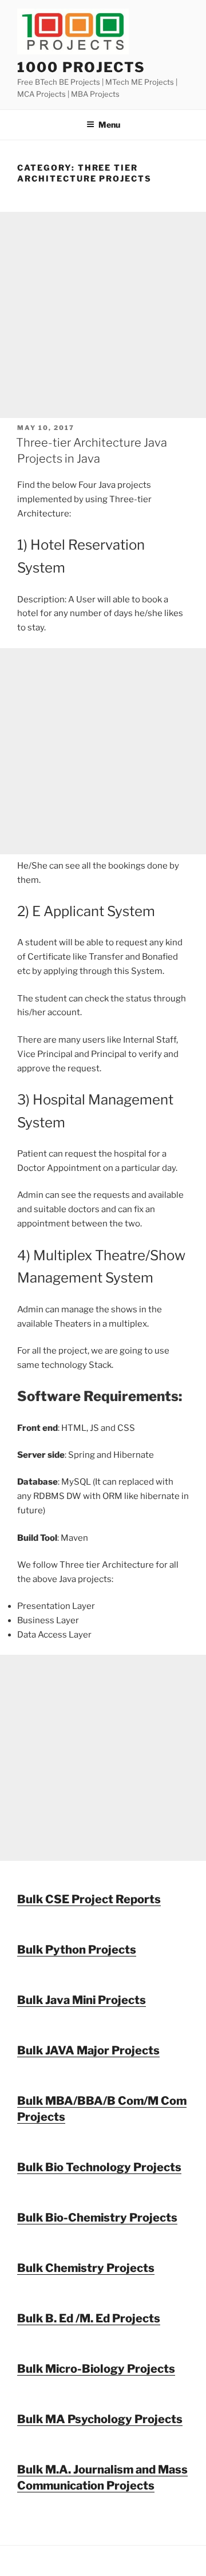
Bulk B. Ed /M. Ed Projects (89, 2318)
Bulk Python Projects (77, 1950)
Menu (109, 125)
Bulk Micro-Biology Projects (96, 2369)
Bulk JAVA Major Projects (88, 2050)
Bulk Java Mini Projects (82, 2000)
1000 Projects (81, 67)
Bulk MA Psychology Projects (100, 2419)
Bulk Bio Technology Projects (99, 2167)
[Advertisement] (103, 315)
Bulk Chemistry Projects (86, 2268)
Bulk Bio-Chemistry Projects (97, 2218)
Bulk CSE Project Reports (89, 1899)
